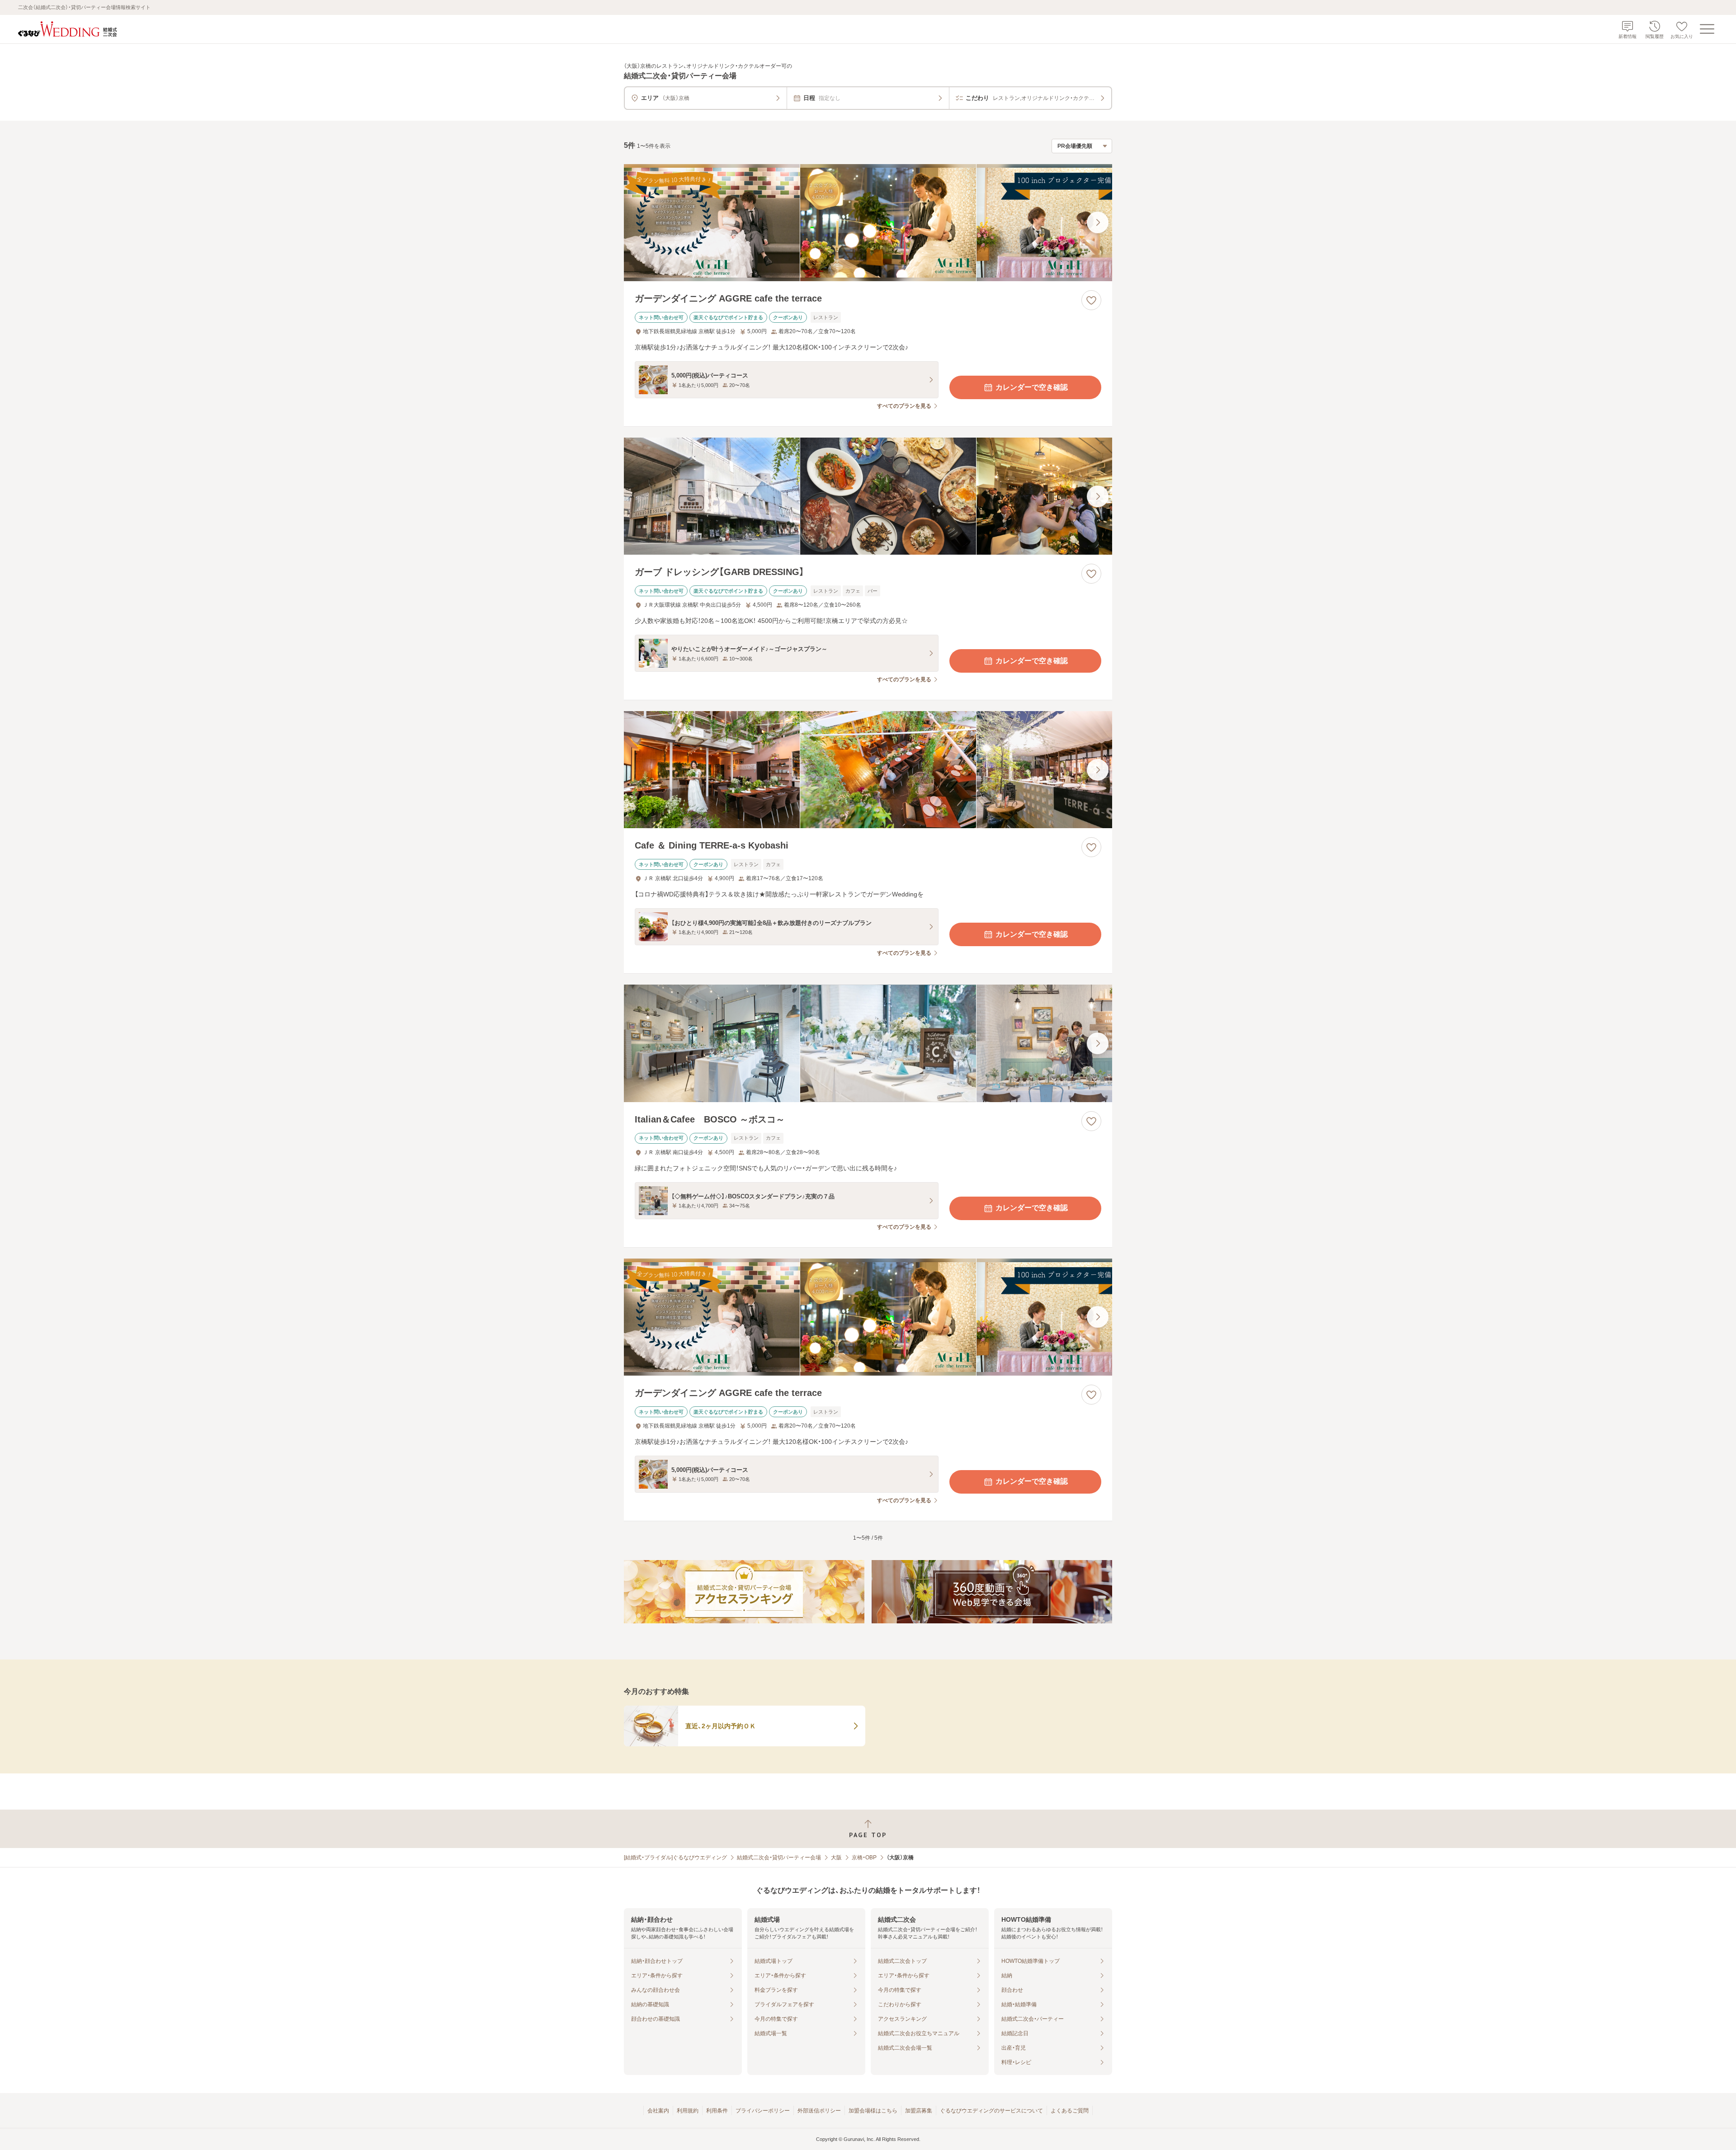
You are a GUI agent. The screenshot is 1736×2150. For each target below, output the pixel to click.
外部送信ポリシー (819, 2111)
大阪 (836, 1858)
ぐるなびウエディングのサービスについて (991, 2111)
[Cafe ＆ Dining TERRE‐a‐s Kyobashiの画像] (868, 770)
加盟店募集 (919, 2111)
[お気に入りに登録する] (1091, 300)
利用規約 (688, 2111)
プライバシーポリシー (763, 2111)
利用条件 (717, 2111)
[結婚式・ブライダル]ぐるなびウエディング (675, 1858)
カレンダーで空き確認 (1032, 387)
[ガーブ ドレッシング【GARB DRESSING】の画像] (868, 496)
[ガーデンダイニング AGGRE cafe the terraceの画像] (868, 223)
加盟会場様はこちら (873, 2111)
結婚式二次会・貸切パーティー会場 (779, 1858)
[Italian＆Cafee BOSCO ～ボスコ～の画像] (868, 1043)
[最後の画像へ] (1098, 222)
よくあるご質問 (1070, 2111)
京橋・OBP (864, 1858)
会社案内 (658, 2111)
